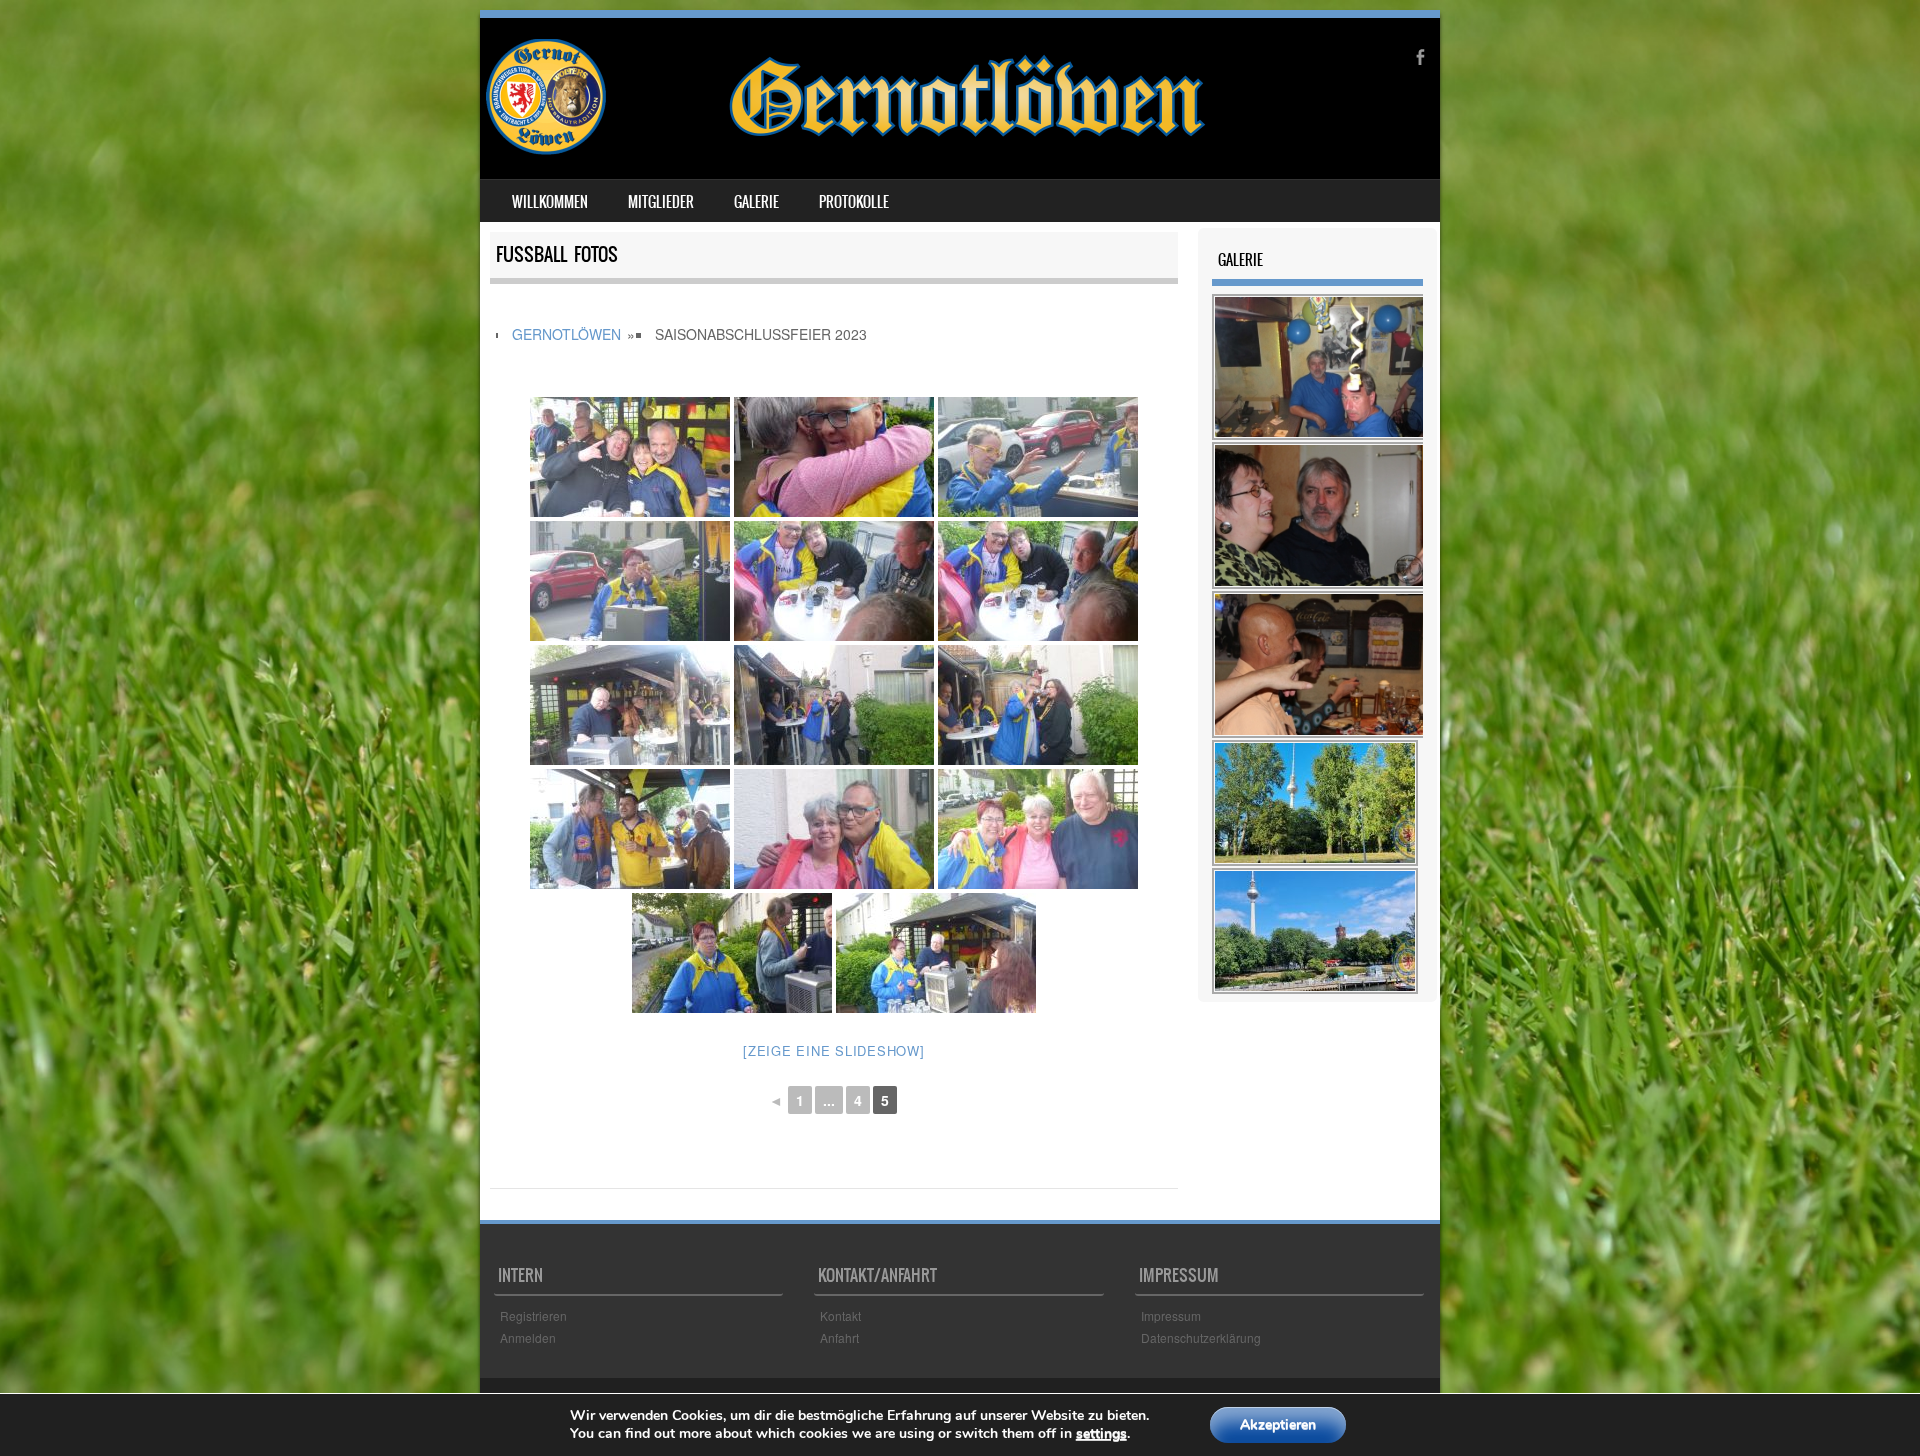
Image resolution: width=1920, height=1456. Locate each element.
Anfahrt (839, 1337)
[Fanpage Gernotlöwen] (846, 149)
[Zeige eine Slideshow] (834, 1050)
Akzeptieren (1278, 1424)
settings (1101, 1434)
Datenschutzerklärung (1201, 1337)
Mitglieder (661, 202)
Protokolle (854, 202)
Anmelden (528, 1337)
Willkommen (550, 202)
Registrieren (533, 1315)
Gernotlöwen (566, 334)
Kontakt (840, 1315)
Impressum (1171, 1315)
